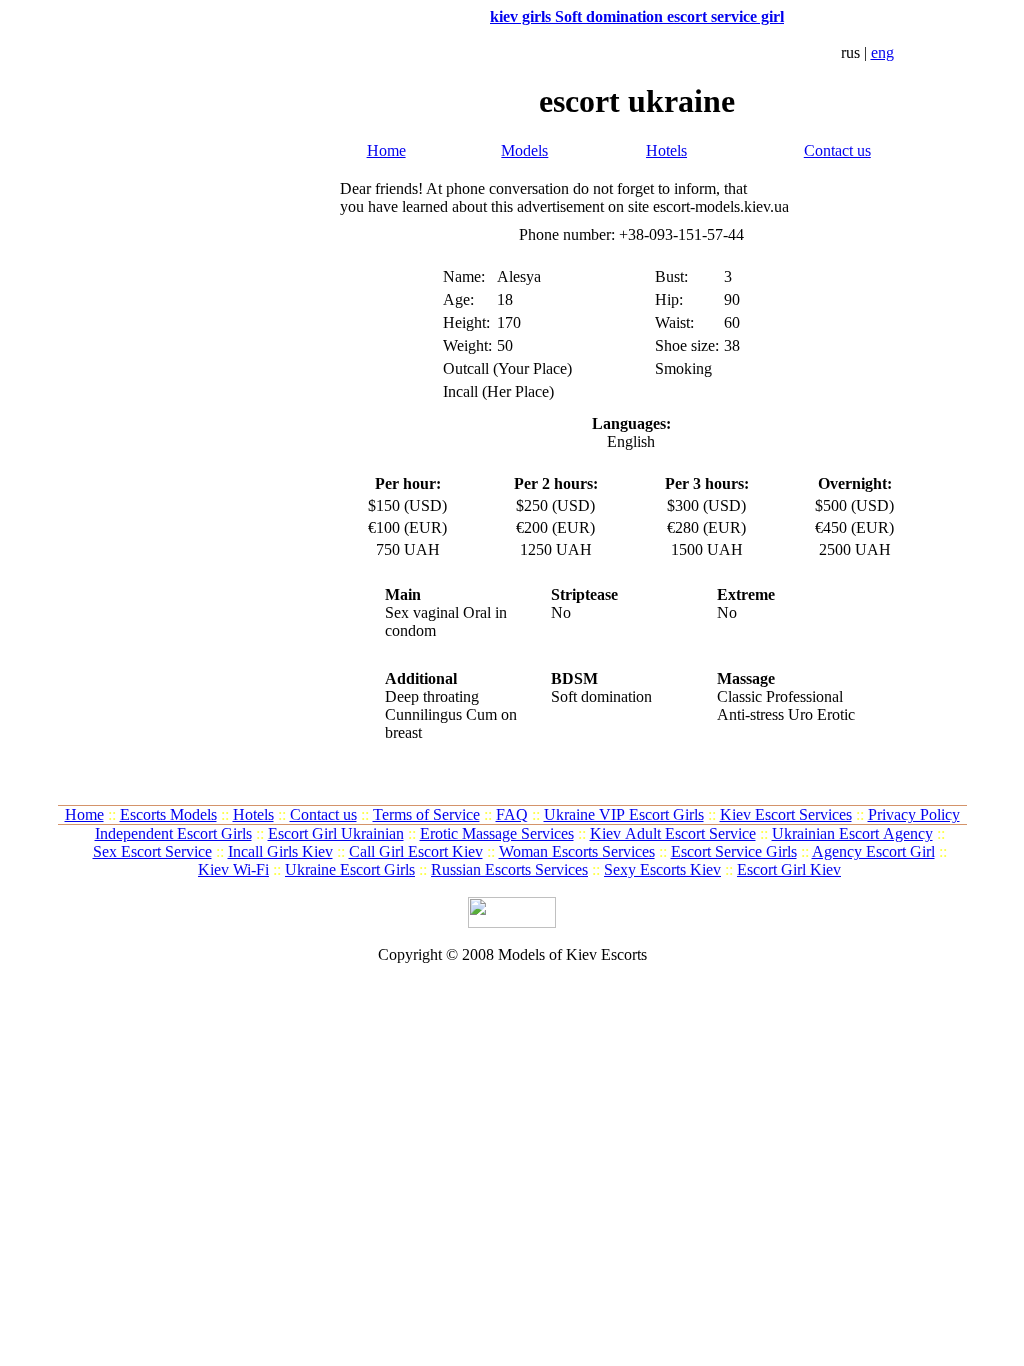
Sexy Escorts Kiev (662, 869)
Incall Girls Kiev (280, 851)
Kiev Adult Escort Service (673, 833)
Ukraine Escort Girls (350, 869)
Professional (804, 696)
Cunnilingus (423, 714)
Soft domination (601, 696)
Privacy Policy (914, 814)
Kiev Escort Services (786, 814)
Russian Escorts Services (509, 869)
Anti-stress (750, 714)
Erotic (836, 714)
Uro (800, 714)
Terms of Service (426, 814)
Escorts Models (168, 814)
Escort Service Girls (734, 851)
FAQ (512, 814)
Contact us (837, 150)
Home (386, 150)
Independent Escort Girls (173, 833)
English (631, 441)
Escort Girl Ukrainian (336, 833)
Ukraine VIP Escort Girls (624, 814)
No (561, 612)
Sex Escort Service (152, 851)
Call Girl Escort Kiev (416, 851)
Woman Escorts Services (577, 851)
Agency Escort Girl (873, 851)
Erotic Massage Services (497, 833)
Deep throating (432, 696)
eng (882, 52)
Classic (739, 696)
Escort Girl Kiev (789, 869)
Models (524, 150)
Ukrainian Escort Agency (852, 833)
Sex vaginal (422, 612)
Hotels (666, 150)
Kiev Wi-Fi (233, 869)
